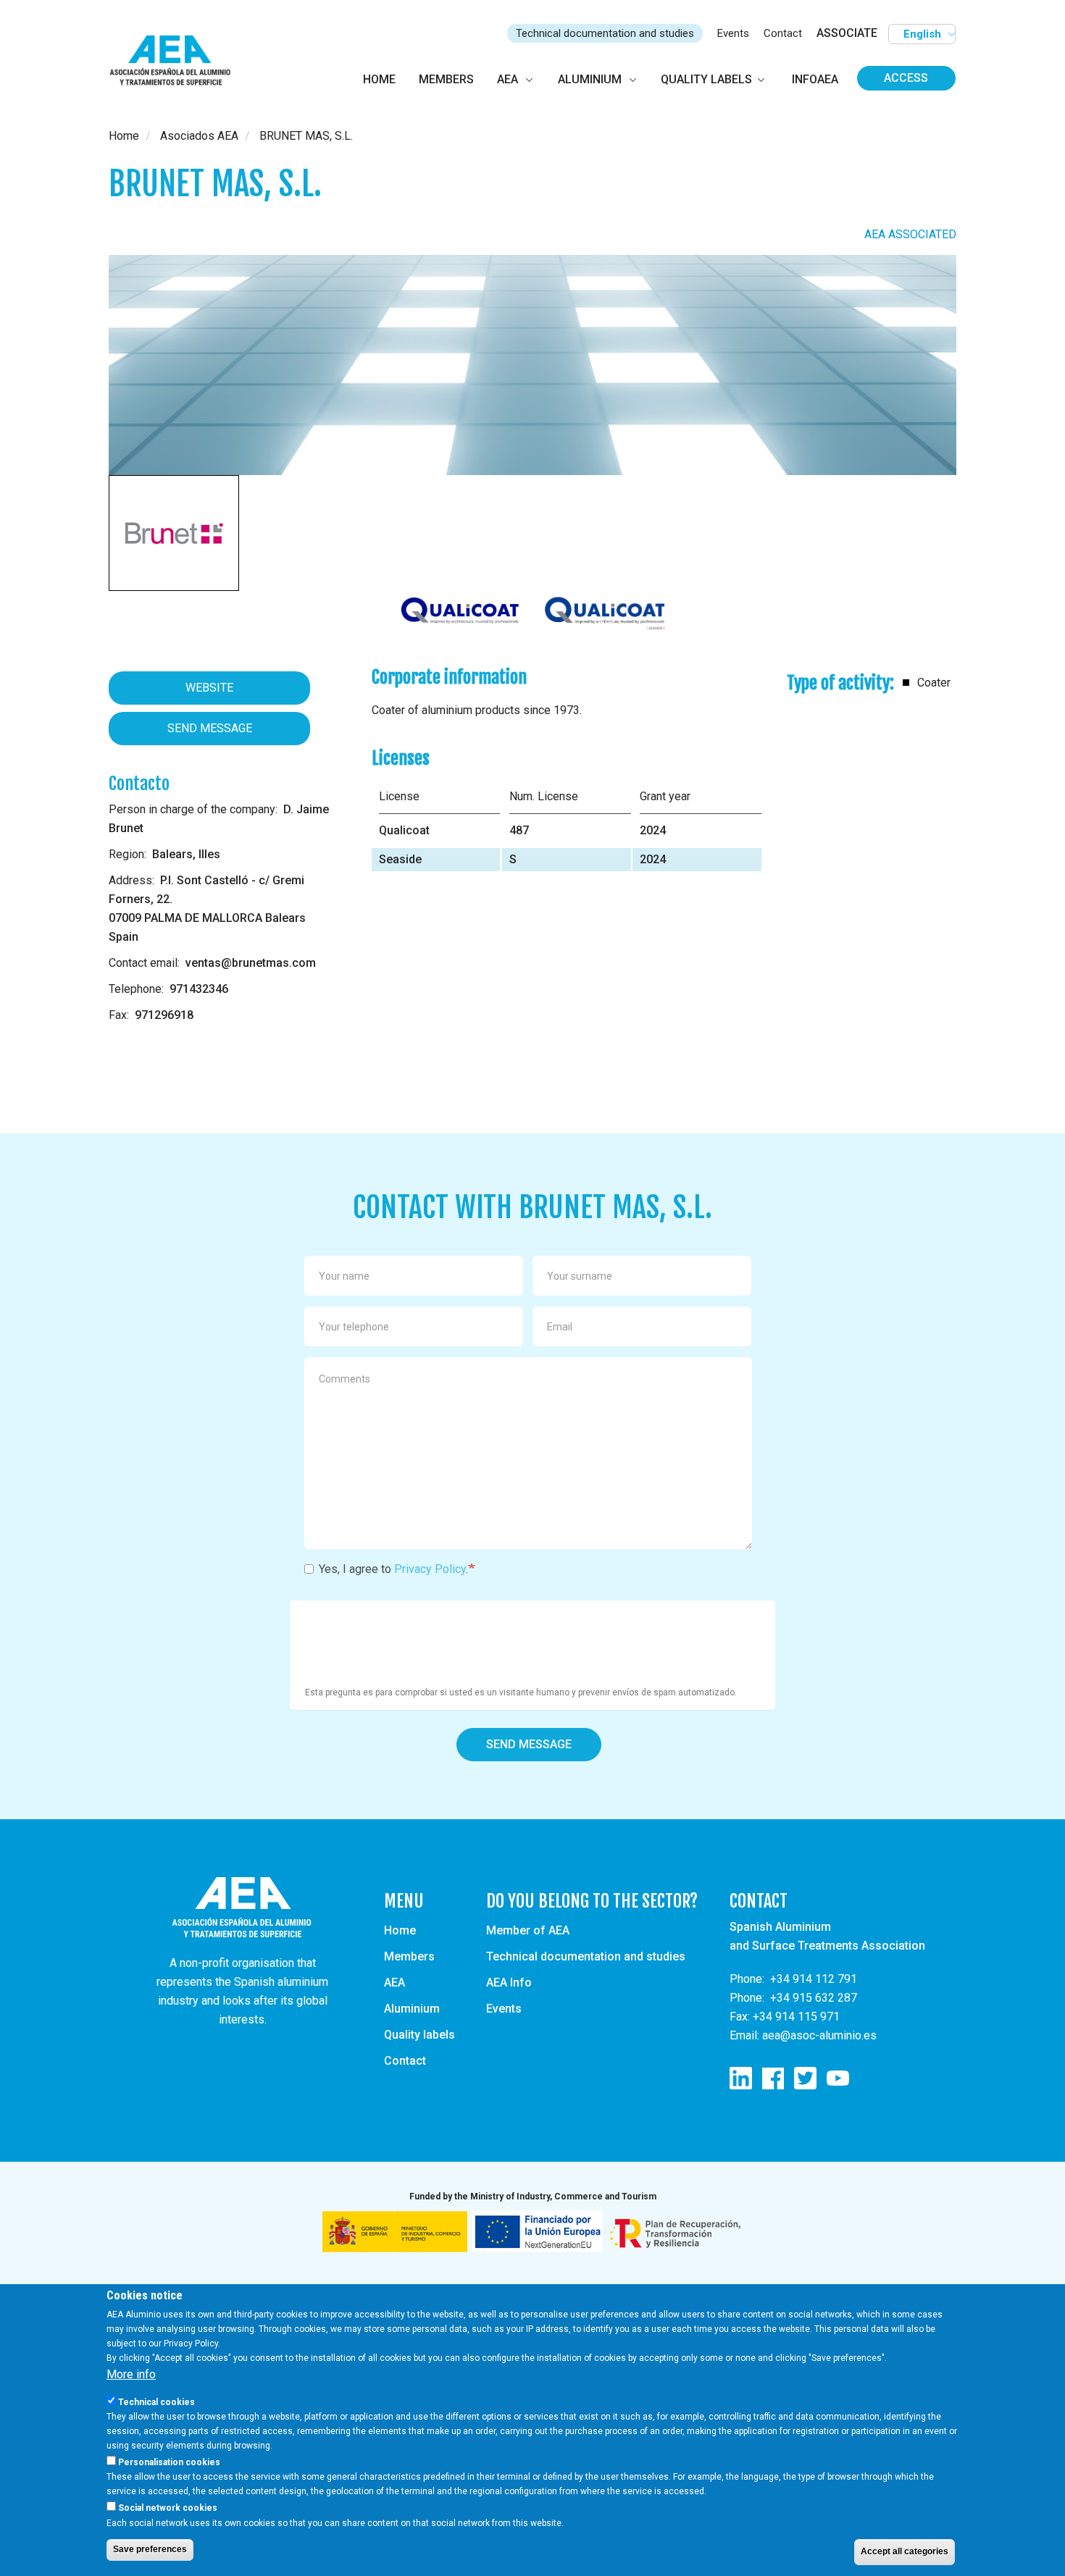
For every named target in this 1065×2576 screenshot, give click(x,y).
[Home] (176, 61)
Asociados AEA (199, 136)
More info (131, 2374)
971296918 (164, 1015)
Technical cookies (156, 2402)
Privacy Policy (430, 1569)
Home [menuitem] (379, 79)
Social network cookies (168, 2508)
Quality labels (419, 2035)
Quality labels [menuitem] (706, 79)
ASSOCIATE (847, 33)
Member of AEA (528, 1930)
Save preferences (150, 2549)
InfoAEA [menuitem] (815, 79)
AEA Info (509, 1983)
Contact (783, 33)
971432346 (199, 989)
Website (209, 688)
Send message (529, 1744)
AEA (394, 1983)
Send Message (210, 728)
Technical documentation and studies (605, 33)
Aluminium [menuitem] (590, 79)
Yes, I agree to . (393, 1569)
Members (409, 1956)
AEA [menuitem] (508, 79)
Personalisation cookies (169, 2462)
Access (906, 78)
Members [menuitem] (446, 79)
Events (733, 33)
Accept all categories (905, 2551)
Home (124, 136)
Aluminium (412, 2009)
